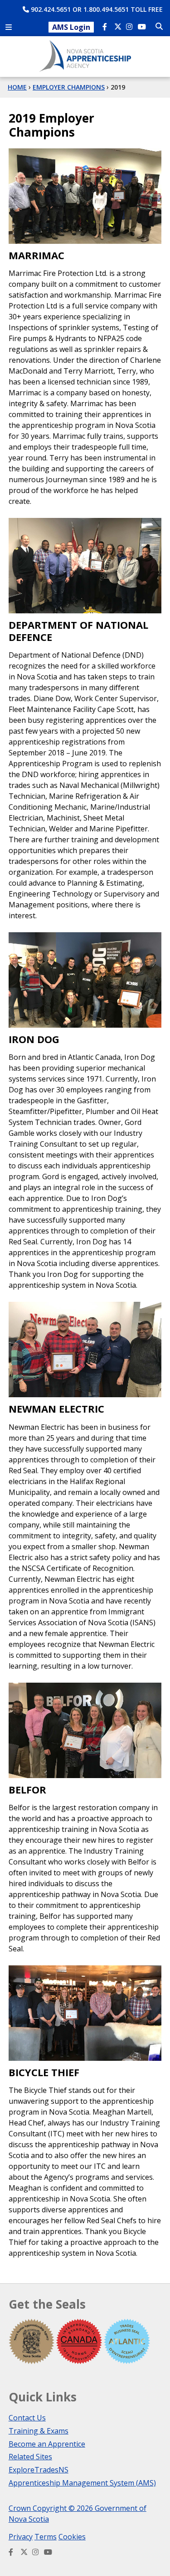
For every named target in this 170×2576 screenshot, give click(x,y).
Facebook (107, 28)
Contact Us (27, 2418)
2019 (118, 87)
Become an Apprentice (47, 2444)
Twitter (119, 28)
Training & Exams (39, 2431)
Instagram (131, 28)
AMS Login (71, 27)
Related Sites (30, 2457)
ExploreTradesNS (39, 2470)
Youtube (142, 28)
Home (17, 87)
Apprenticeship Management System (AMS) (82, 2483)
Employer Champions (69, 87)
